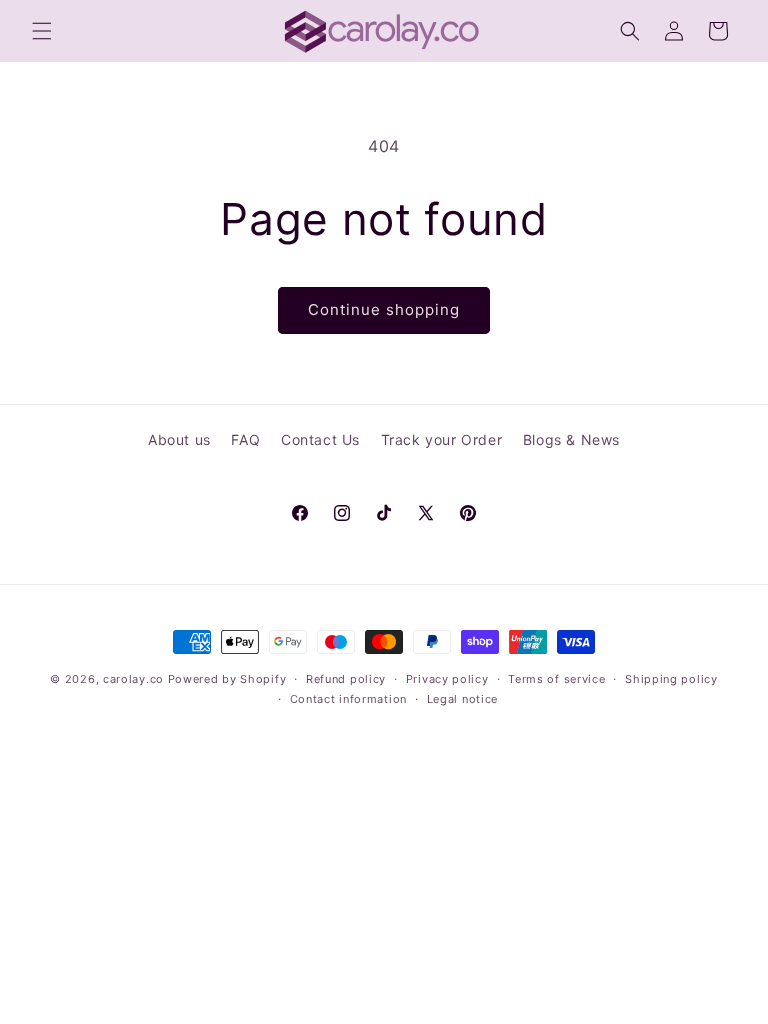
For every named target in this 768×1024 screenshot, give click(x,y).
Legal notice (462, 699)
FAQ (245, 439)
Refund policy (346, 679)
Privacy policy (447, 679)
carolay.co (133, 679)
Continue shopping (384, 309)
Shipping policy (671, 679)
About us (179, 439)
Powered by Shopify (227, 679)
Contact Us (320, 439)
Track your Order (442, 439)
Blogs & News (571, 439)
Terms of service (556, 679)
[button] (42, 31)
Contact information (348, 699)
